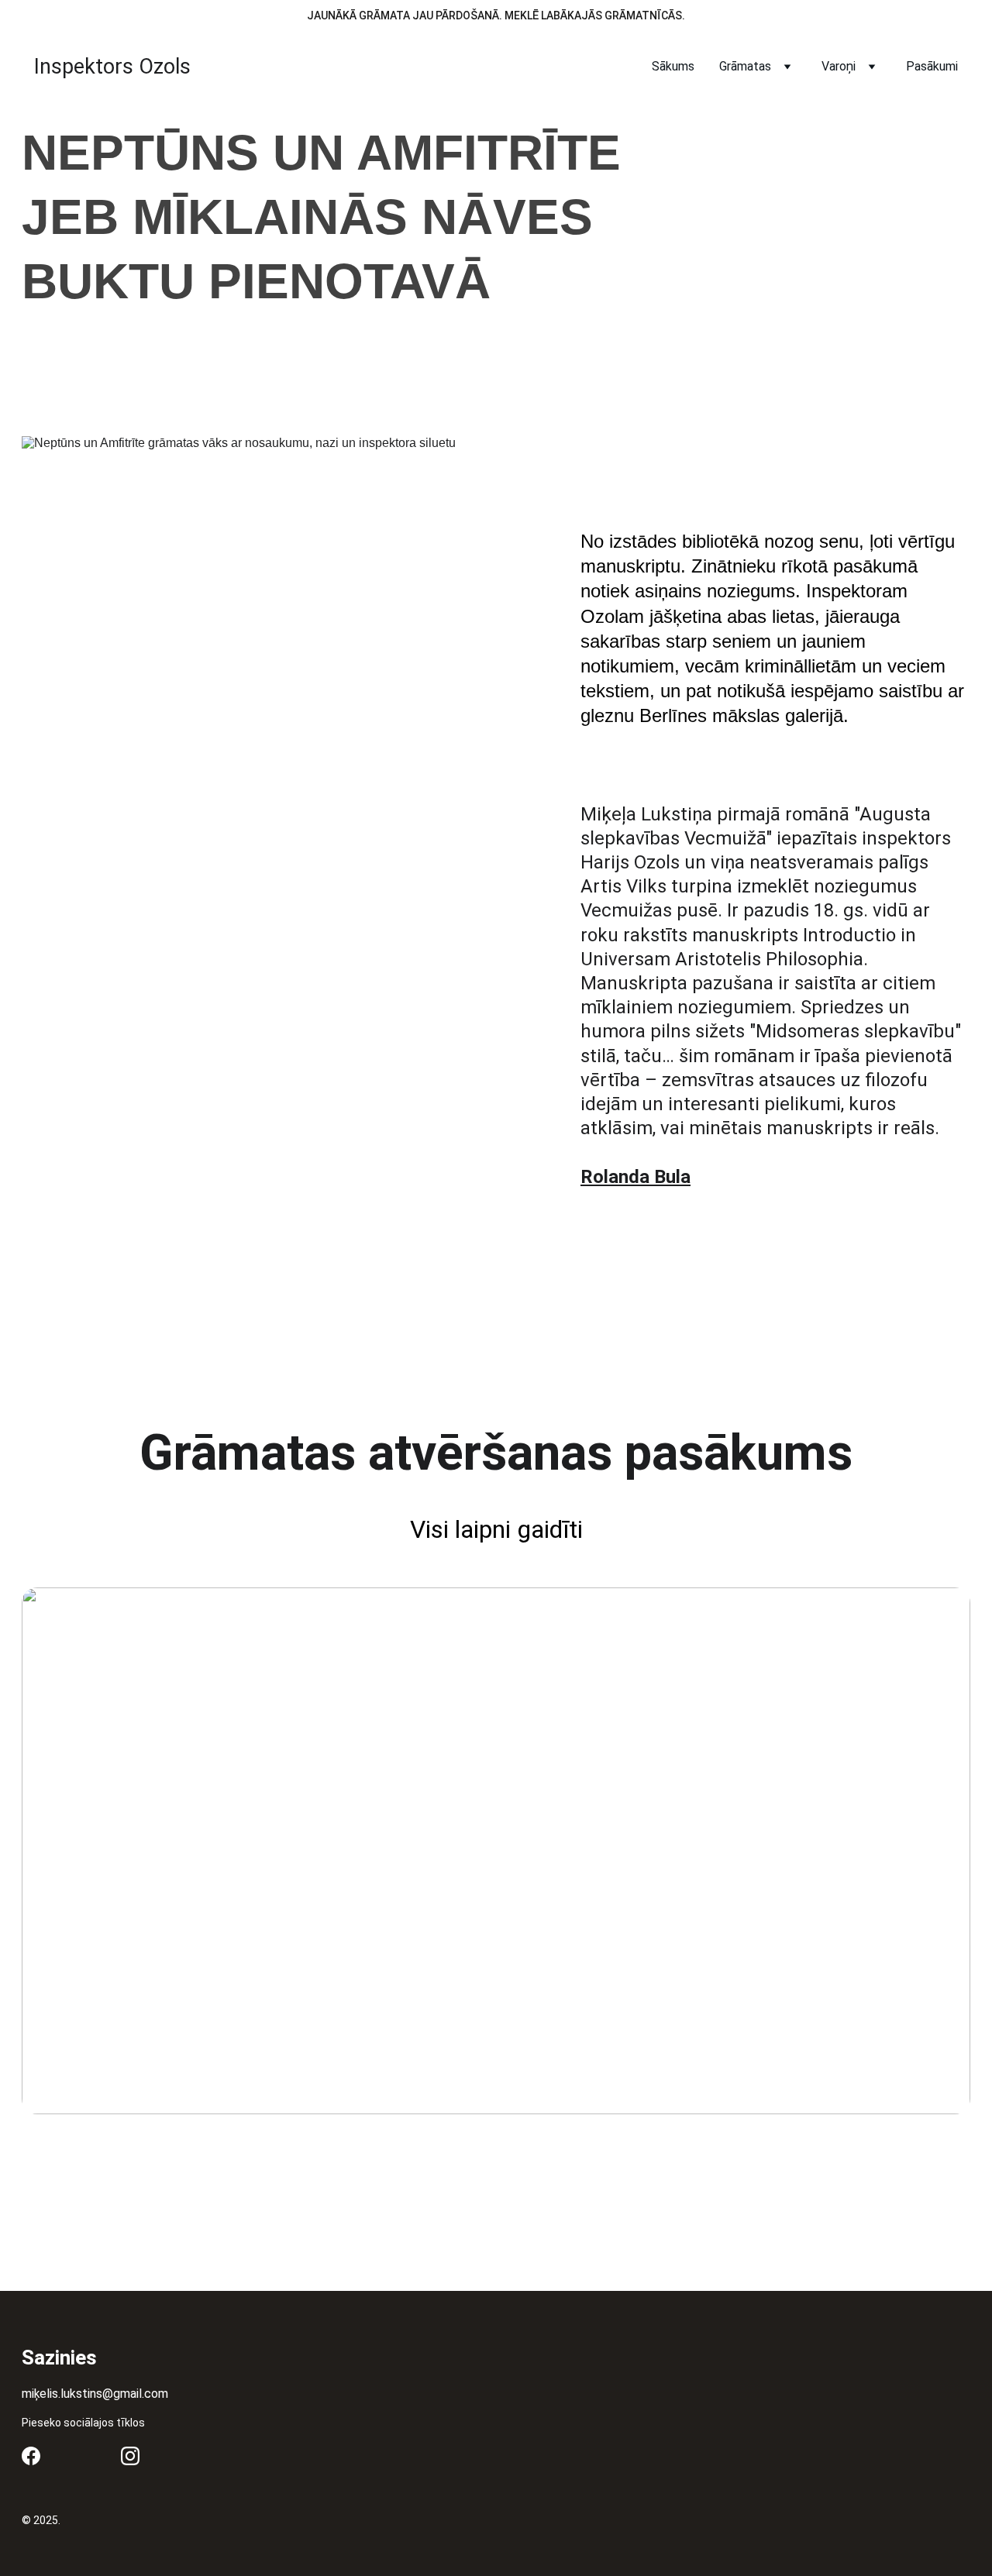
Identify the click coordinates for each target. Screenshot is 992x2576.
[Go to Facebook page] (31, 2456)
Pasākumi (932, 66)
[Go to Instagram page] (130, 2456)
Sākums (673, 66)
